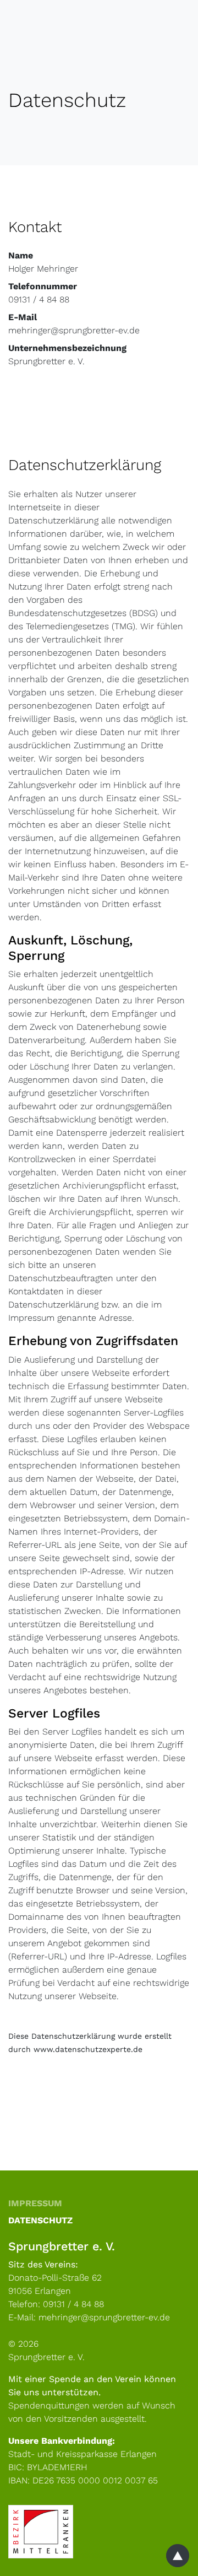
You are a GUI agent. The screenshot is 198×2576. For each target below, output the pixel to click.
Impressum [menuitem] (35, 2203)
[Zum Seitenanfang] (178, 2556)
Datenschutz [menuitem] (40, 2220)
